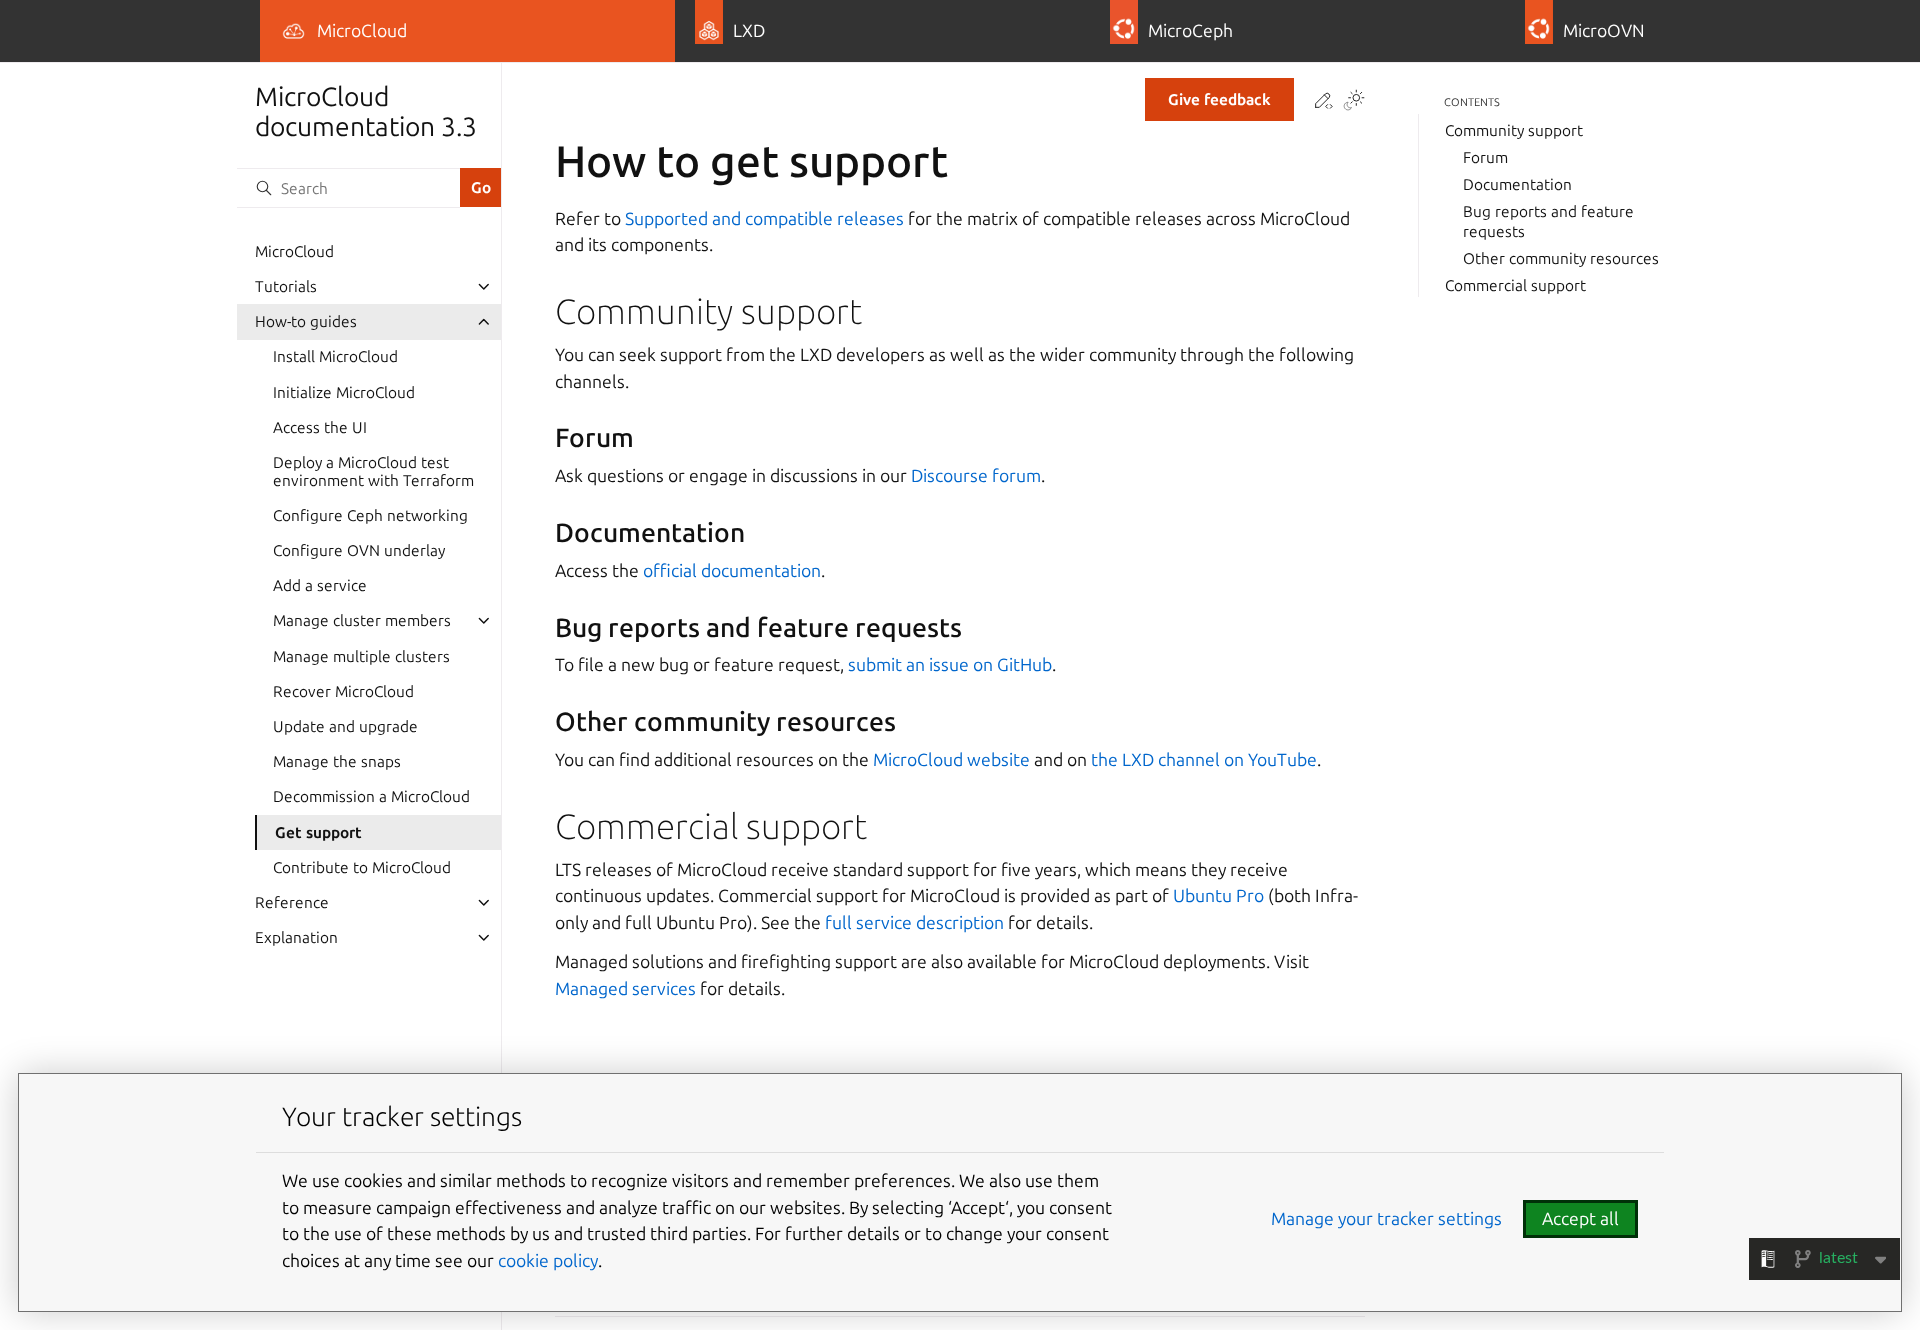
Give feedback (1219, 99)
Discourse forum (976, 475)
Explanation (296, 937)
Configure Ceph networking (370, 515)
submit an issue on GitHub (950, 664)
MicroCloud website (951, 759)
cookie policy (548, 1260)
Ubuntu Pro (1218, 895)
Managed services (625, 988)
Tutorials (286, 286)
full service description (914, 922)
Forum (1485, 157)
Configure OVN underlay (359, 550)
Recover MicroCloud (343, 691)
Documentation (1517, 184)
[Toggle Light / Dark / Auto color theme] (1354, 102)
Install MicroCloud (335, 356)
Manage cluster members (362, 620)
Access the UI (320, 427)
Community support (1514, 130)
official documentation (732, 570)
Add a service (320, 585)
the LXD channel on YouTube (1204, 759)
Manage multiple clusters (361, 655)
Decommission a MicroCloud (371, 796)
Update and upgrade (345, 726)
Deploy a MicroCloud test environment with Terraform (373, 471)
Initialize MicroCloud (344, 391)
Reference (292, 902)
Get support (318, 831)
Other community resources (1561, 258)
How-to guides (306, 321)
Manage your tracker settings (1386, 1218)
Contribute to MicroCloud (362, 866)
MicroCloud (294, 251)
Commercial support (1515, 285)
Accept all (1580, 1218)
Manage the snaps (337, 761)
